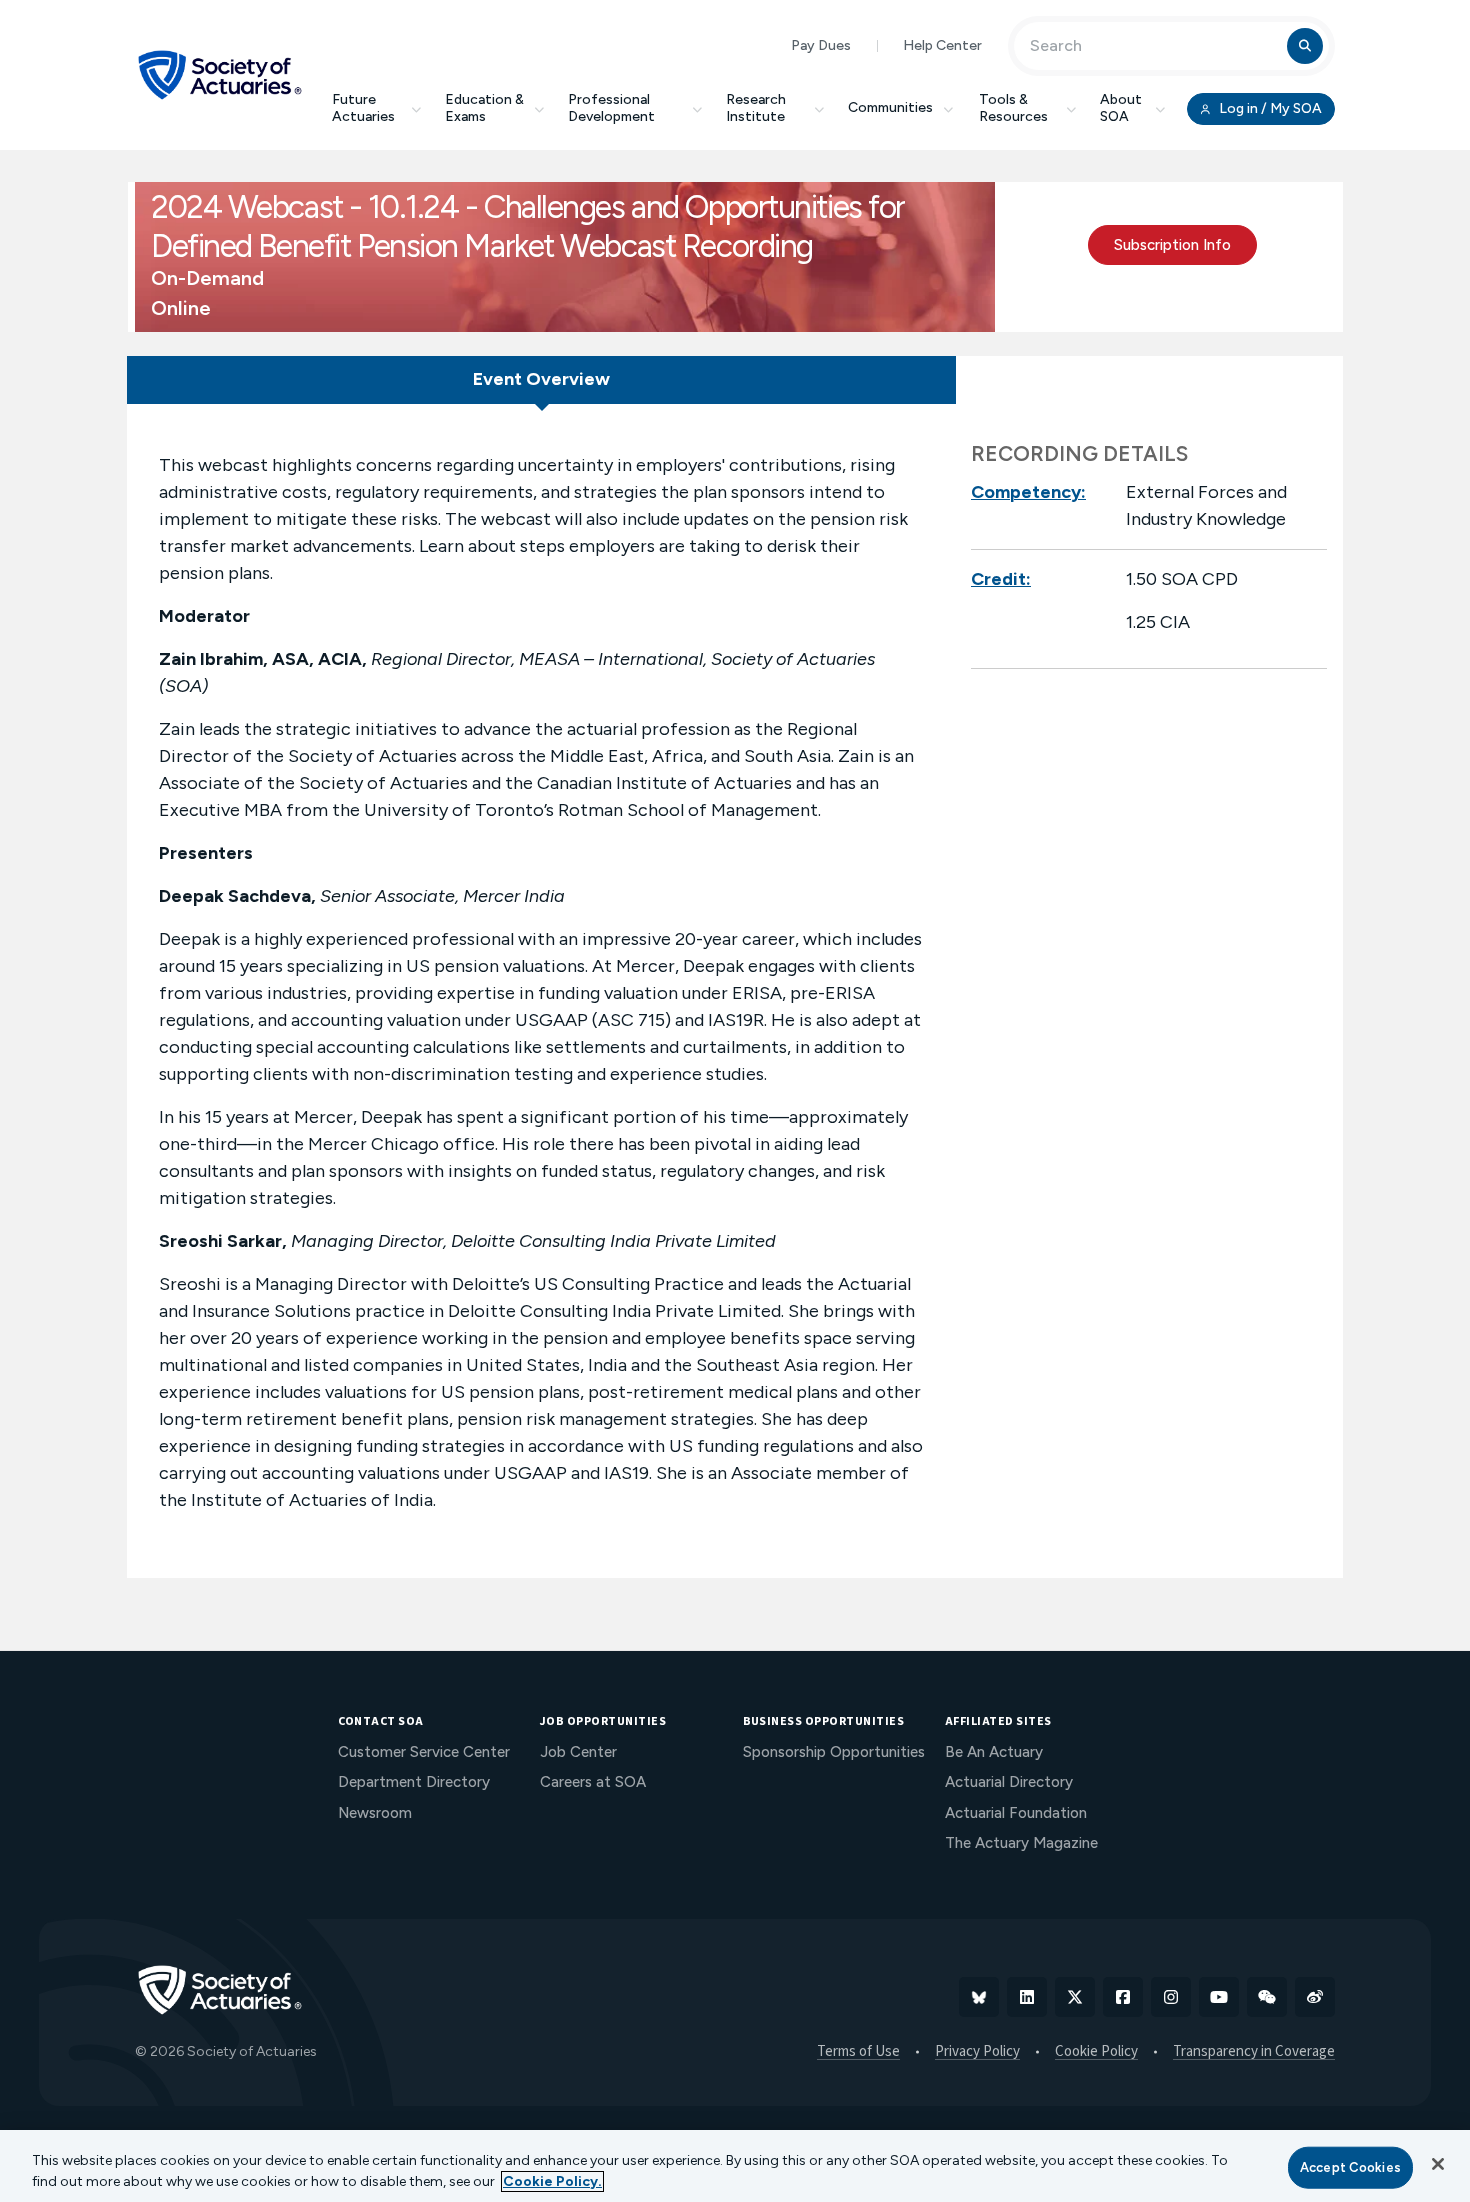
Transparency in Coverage (1254, 2052)
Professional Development (611, 108)
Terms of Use (858, 2052)
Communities (890, 107)
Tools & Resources (1013, 108)
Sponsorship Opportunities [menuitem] (834, 1752)
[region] (735, 2166)
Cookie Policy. (552, 2181)
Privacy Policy (977, 2052)
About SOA (1121, 108)
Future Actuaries (363, 108)
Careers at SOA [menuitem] (593, 1782)
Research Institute (756, 108)
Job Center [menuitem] (578, 1752)
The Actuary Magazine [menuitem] (1021, 1843)
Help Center (942, 45)
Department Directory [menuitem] (414, 1782)
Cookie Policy (1096, 2052)
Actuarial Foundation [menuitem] (1016, 1813)
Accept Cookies (1350, 2167)
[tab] (541, 380)
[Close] (1438, 2164)
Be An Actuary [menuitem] (994, 1752)
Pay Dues (821, 45)
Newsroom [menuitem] (375, 1813)
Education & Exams (484, 108)
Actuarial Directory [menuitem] (1009, 1782)
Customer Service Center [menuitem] (424, 1752)
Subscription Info (1172, 245)
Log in (1269, 108)
